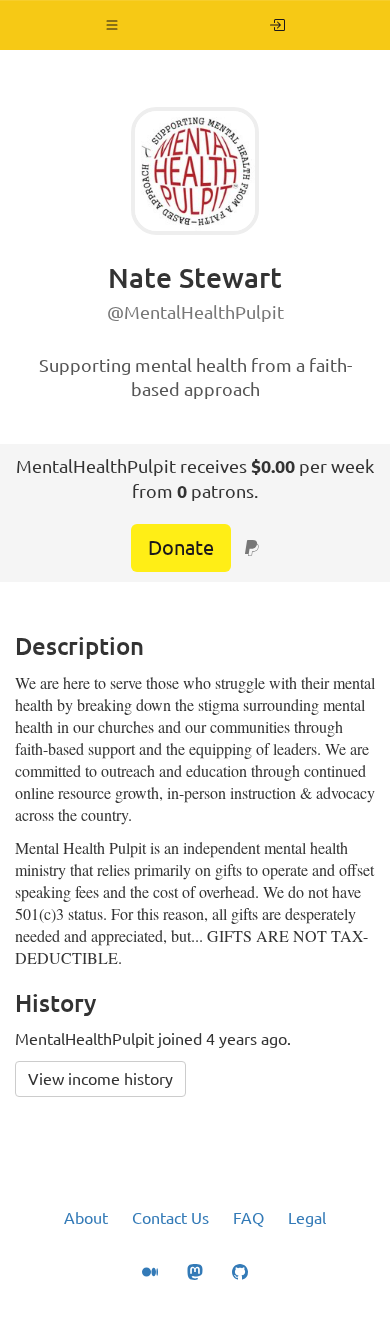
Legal (307, 1218)
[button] (112, 25)
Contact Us (170, 1218)
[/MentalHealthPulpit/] (277, 25)
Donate (181, 547)
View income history (100, 1079)
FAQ (248, 1218)
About (86, 1218)
